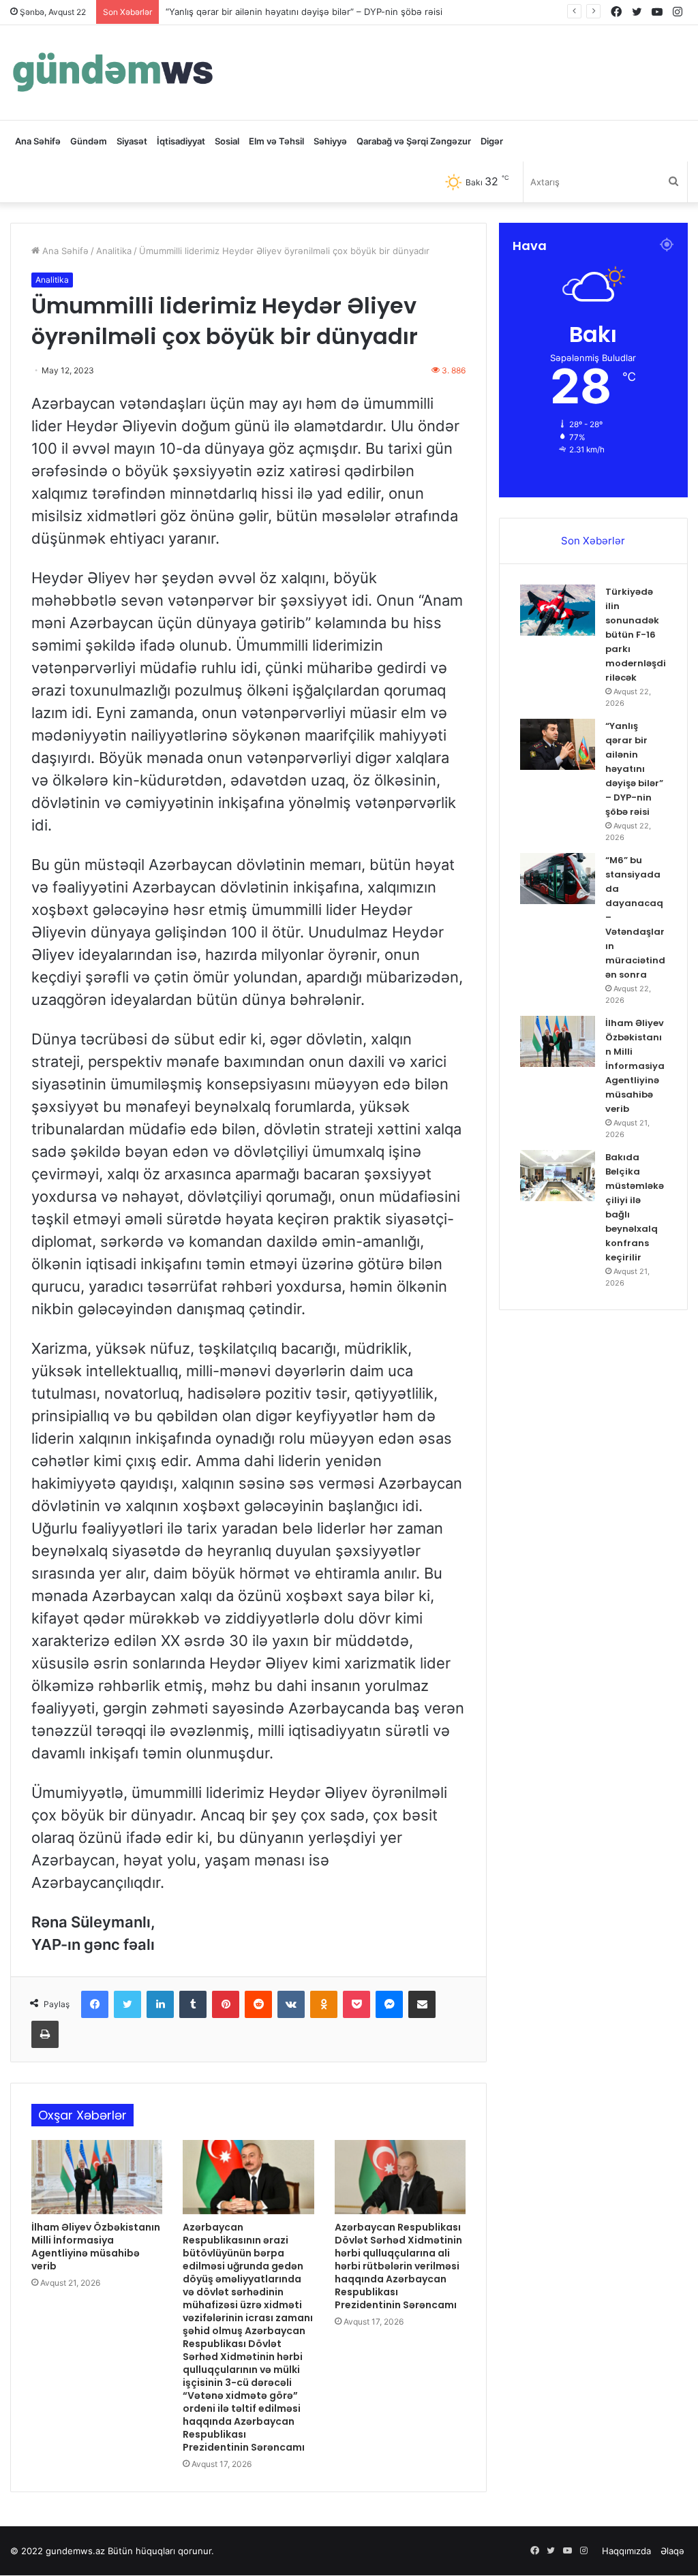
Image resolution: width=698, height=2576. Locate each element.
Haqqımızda (626, 2551)
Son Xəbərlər (593, 541)
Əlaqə (672, 2551)
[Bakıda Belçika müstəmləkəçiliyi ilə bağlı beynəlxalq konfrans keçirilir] (558, 1176)
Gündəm (89, 141)
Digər (492, 141)
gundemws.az (75, 2551)
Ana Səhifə (38, 141)
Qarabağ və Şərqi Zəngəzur (414, 141)
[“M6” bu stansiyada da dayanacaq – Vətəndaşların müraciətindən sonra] (558, 879)
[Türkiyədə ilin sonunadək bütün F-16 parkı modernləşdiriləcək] (558, 610)
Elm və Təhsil (276, 141)
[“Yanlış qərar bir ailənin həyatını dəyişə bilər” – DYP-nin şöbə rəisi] (558, 744)
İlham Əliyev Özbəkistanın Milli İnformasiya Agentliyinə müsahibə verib (96, 2247)
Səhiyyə (330, 141)
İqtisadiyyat (181, 141)
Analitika (114, 251)
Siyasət (132, 141)
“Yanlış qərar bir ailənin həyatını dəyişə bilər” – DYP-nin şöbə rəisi (634, 769)
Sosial (227, 141)
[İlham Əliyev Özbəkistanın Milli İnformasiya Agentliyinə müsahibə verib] (97, 2177)
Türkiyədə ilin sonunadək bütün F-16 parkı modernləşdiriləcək (636, 635)
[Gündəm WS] (113, 73)
